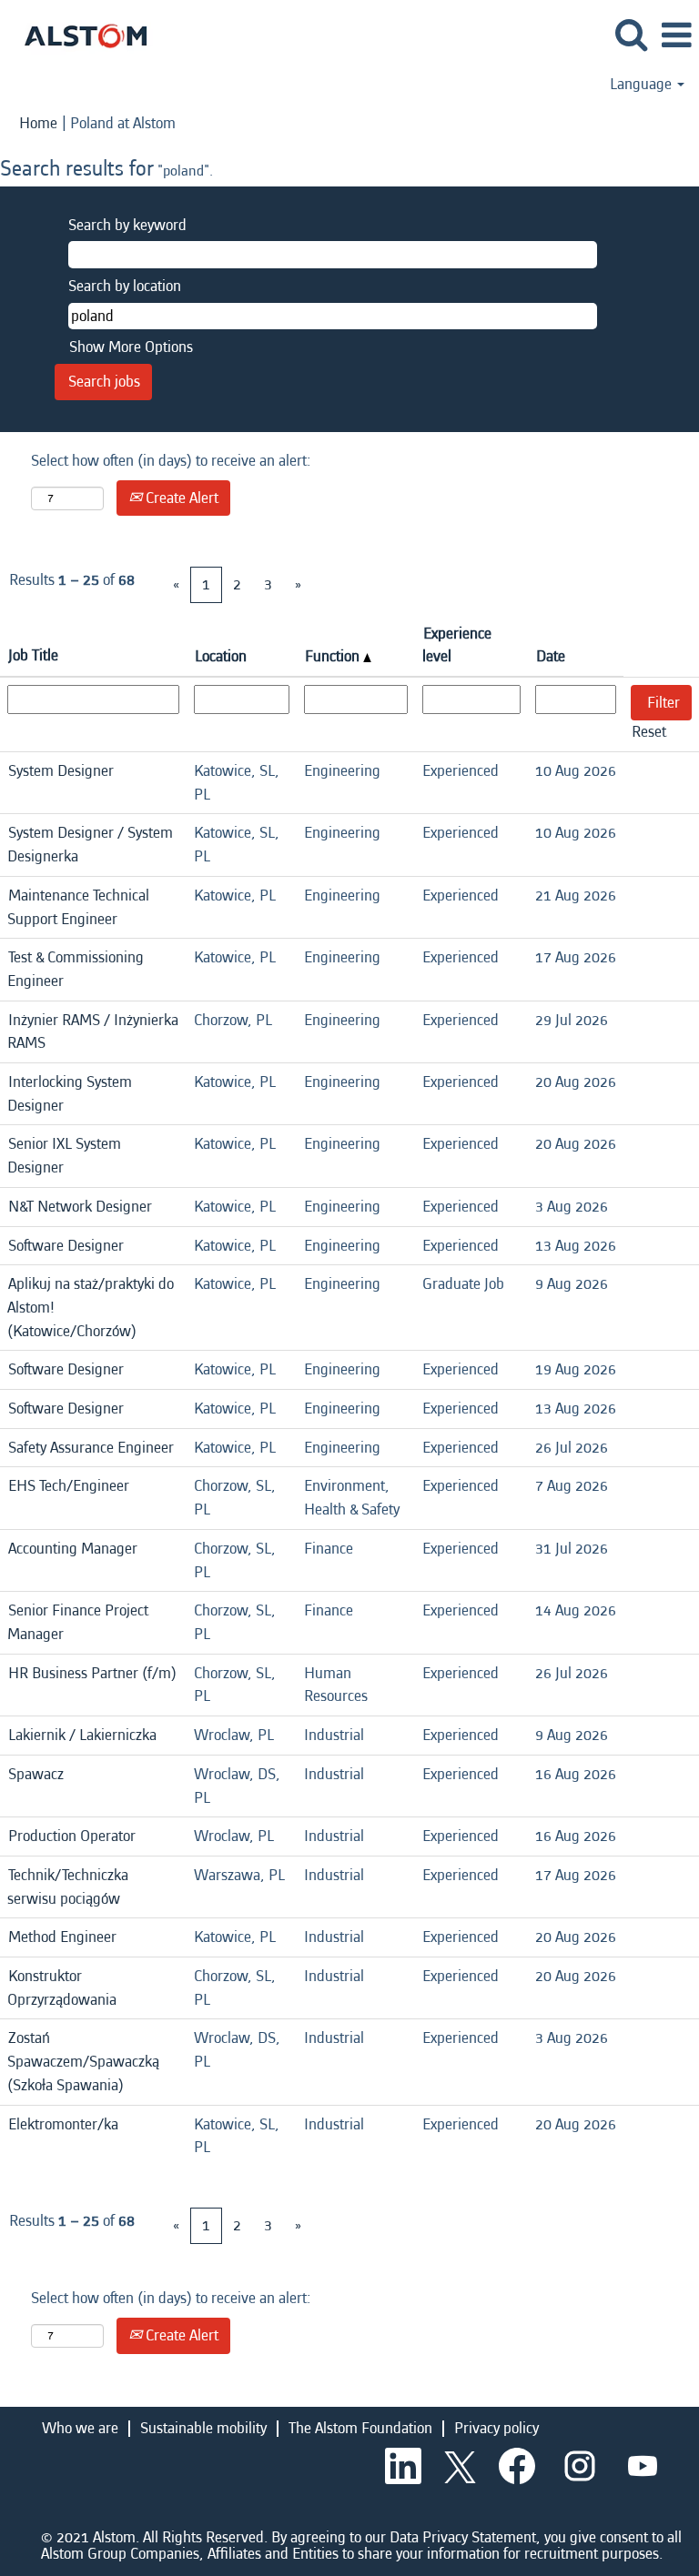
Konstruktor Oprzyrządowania (62, 1988)
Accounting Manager (73, 1549)
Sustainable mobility (203, 2428)
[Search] (631, 36)
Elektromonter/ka (63, 2124)
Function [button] (334, 656)
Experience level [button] (457, 645)
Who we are (80, 2428)
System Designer (61, 771)
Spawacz (36, 1774)
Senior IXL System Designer (64, 1156)
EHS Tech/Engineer (69, 1486)
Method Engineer (62, 1937)
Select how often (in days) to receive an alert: (171, 461)
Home (38, 123)
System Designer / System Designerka (90, 845)
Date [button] (551, 656)
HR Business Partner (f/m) (92, 1673)
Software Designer (66, 1246)
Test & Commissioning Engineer (76, 969)
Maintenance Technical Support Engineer (78, 907)
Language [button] (643, 85)
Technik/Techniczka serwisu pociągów (68, 1887)
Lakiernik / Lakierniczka (82, 1735)
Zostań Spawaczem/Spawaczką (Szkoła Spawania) (83, 2061)
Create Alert (180, 498)
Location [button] (221, 656)
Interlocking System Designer (70, 1094)
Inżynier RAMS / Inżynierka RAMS (93, 1032)
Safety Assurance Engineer (91, 1448)
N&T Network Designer (80, 1207)
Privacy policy (496, 2428)
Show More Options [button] (131, 347)
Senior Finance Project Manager (78, 1622)
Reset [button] (649, 732)
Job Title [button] (33, 655)
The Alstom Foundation (360, 2428)
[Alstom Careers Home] (79, 34)
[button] (676, 37)
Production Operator (72, 1836)
